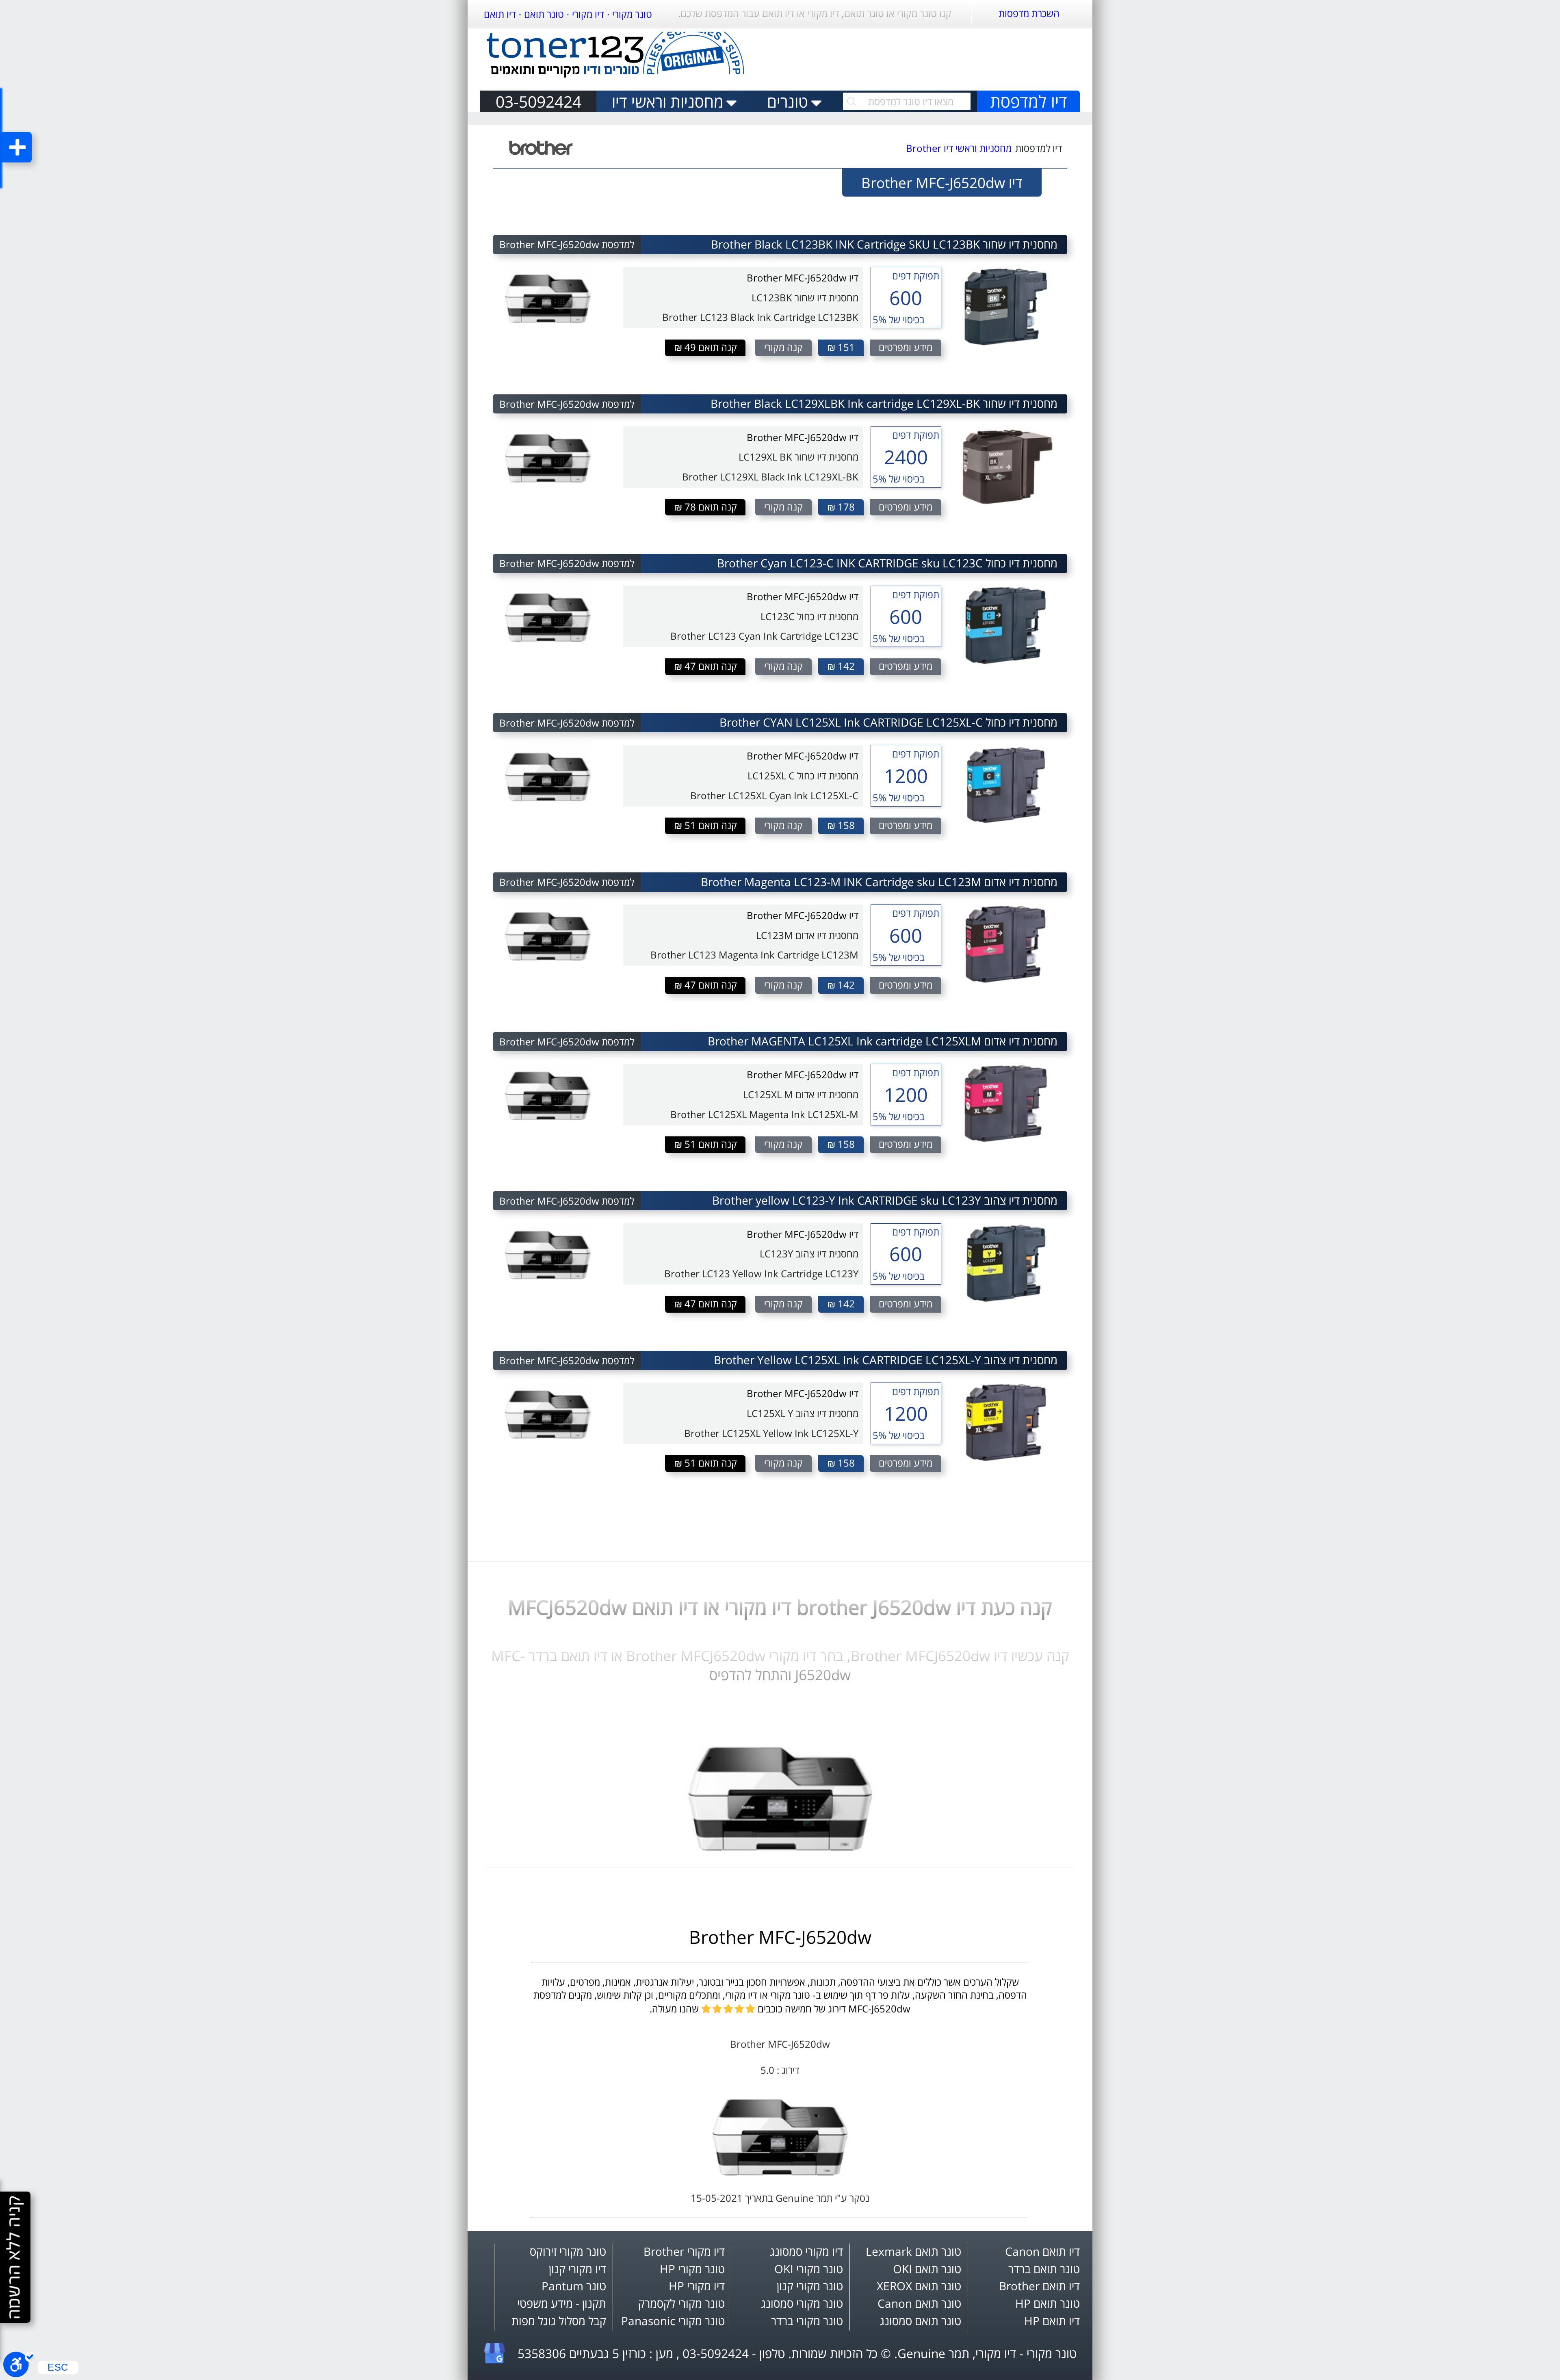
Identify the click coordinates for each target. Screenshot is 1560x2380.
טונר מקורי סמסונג (802, 2303)
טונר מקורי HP (692, 2269)
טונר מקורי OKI (809, 2269)
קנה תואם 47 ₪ (705, 666)
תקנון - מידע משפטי (562, 2303)
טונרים (788, 101)
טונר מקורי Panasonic (673, 2321)
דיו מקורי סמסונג (806, 2251)
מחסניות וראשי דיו (667, 101)
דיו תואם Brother (1039, 2286)
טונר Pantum (574, 2286)
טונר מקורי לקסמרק (681, 2303)
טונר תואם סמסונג (920, 2321)
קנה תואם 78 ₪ (705, 507)
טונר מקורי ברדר (807, 2321)
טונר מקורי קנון (810, 2286)
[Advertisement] (931, 56)
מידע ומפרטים (906, 347)
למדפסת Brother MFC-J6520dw (567, 244)
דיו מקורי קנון (577, 2269)
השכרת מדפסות (1029, 13)
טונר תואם (544, 14)
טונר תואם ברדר (1044, 2269)
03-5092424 (538, 101)
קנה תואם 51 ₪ (705, 825)
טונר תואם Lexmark (913, 2251)
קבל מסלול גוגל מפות (559, 2321)
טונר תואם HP (1048, 2303)
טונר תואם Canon (919, 2303)
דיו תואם (500, 14)
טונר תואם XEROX (919, 2286)
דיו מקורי (588, 14)
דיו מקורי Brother (684, 2251)
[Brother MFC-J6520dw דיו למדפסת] (780, 1848)
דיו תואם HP (1052, 2321)
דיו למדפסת (1029, 101)
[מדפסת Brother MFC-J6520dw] (780, 2172)
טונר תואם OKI (927, 2269)
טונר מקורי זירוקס (568, 2251)
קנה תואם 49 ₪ (705, 347)
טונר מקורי (632, 14)
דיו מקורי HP (697, 2286)
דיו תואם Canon (1042, 2251)
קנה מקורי (783, 347)
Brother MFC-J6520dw (780, 1937)
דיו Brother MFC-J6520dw (803, 278)
